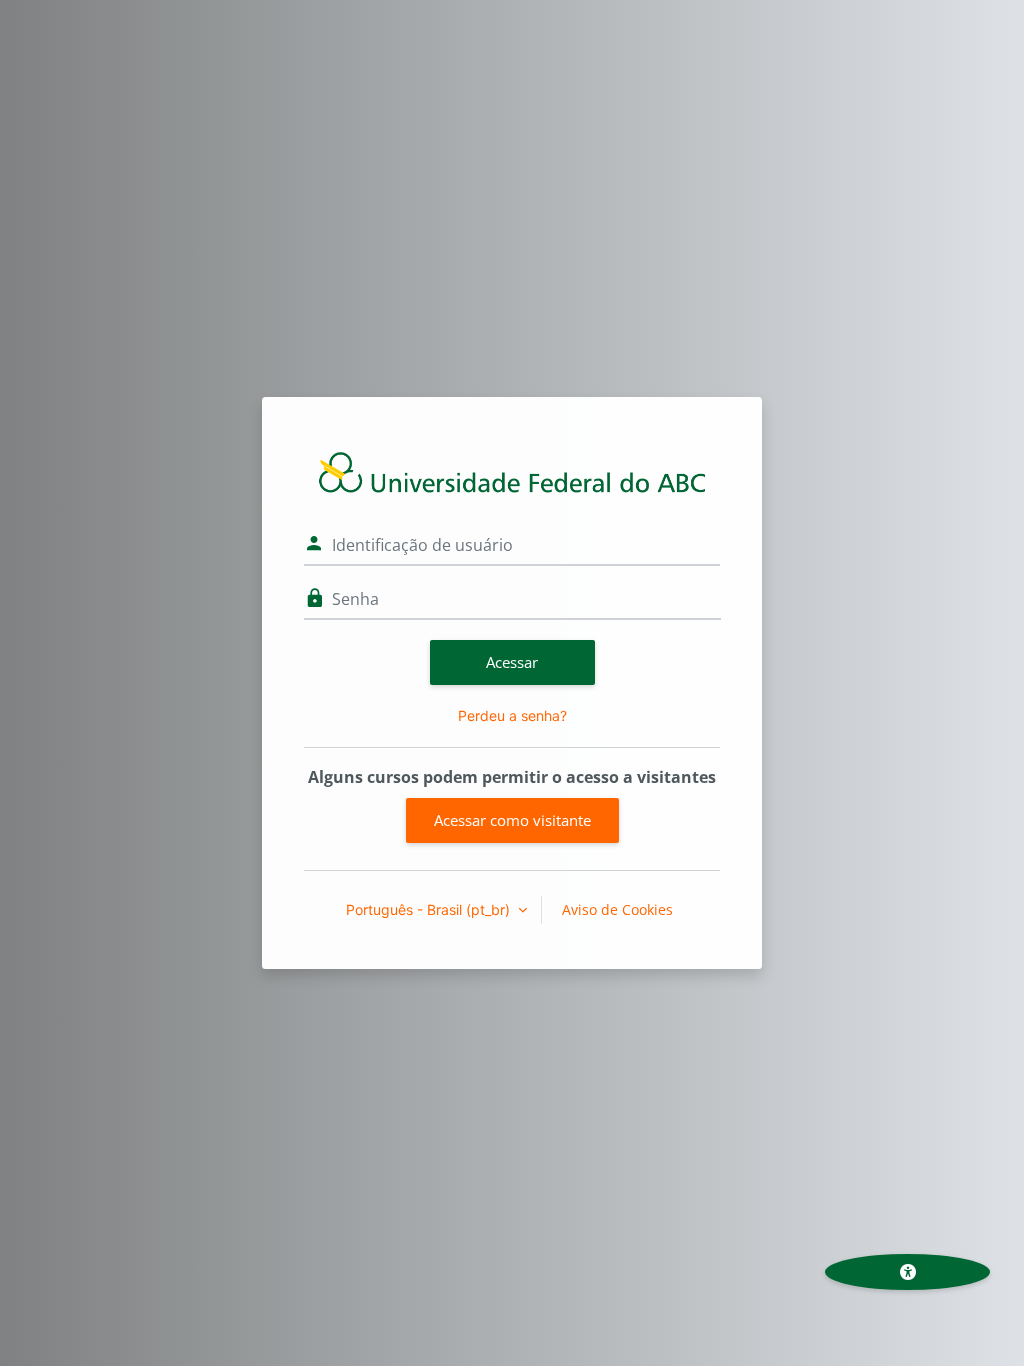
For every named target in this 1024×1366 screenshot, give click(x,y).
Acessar (512, 662)
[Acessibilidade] (907, 1272)
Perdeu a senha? (512, 715)
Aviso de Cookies (617, 909)
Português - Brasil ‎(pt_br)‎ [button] (430, 909)
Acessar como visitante (512, 820)
